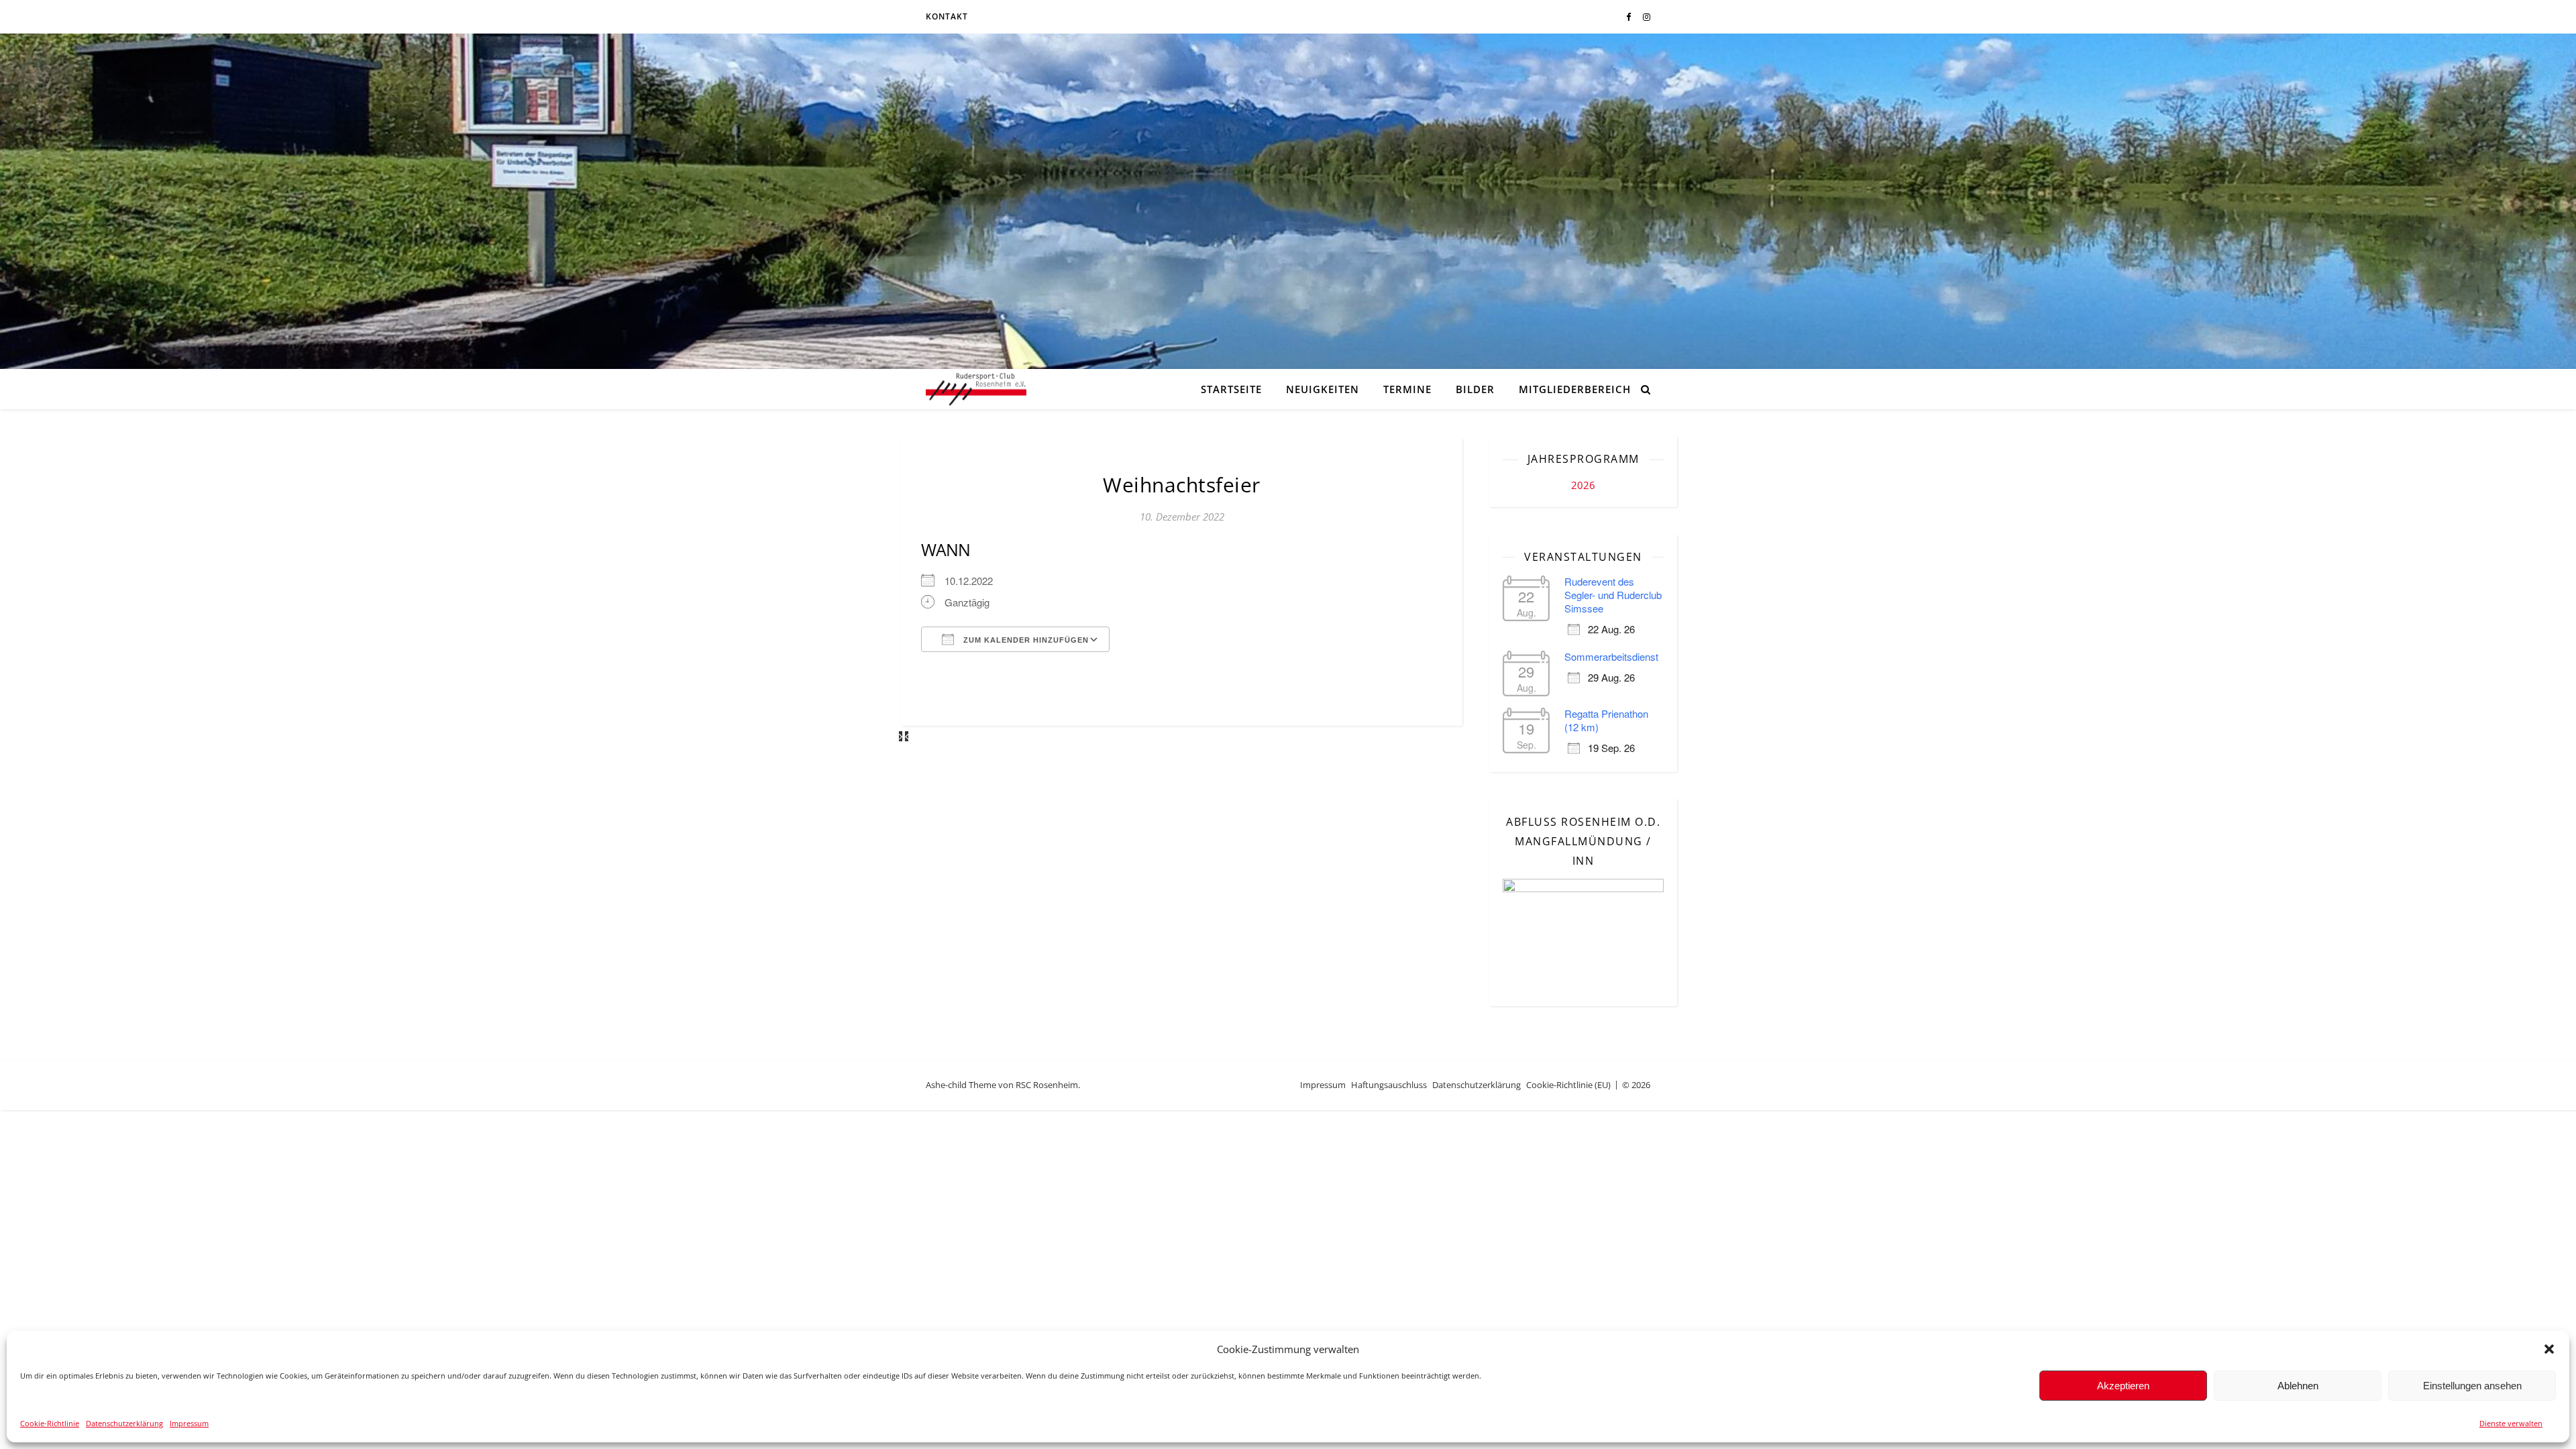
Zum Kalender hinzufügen (1025, 640)
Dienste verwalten (2511, 1423)
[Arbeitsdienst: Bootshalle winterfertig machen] (907, 736)
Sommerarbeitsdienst (1611, 656)
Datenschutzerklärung (124, 1423)
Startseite (1231, 389)
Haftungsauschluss (1389, 1085)
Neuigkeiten (1323, 389)
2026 (1583, 485)
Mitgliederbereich (1575, 389)
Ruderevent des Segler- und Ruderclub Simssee (1613, 595)
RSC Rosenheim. (1048, 1085)
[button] (2549, 1349)
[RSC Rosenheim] (976, 389)
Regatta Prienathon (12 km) (1606, 720)
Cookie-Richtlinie (50, 1423)
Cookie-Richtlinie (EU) (1568, 1085)
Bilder (1475, 389)
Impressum (189, 1423)
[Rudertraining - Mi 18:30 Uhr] (902, 736)
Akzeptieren (2123, 1386)
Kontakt (947, 16)
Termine (1407, 389)
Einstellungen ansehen (2472, 1386)
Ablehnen (2298, 1386)
